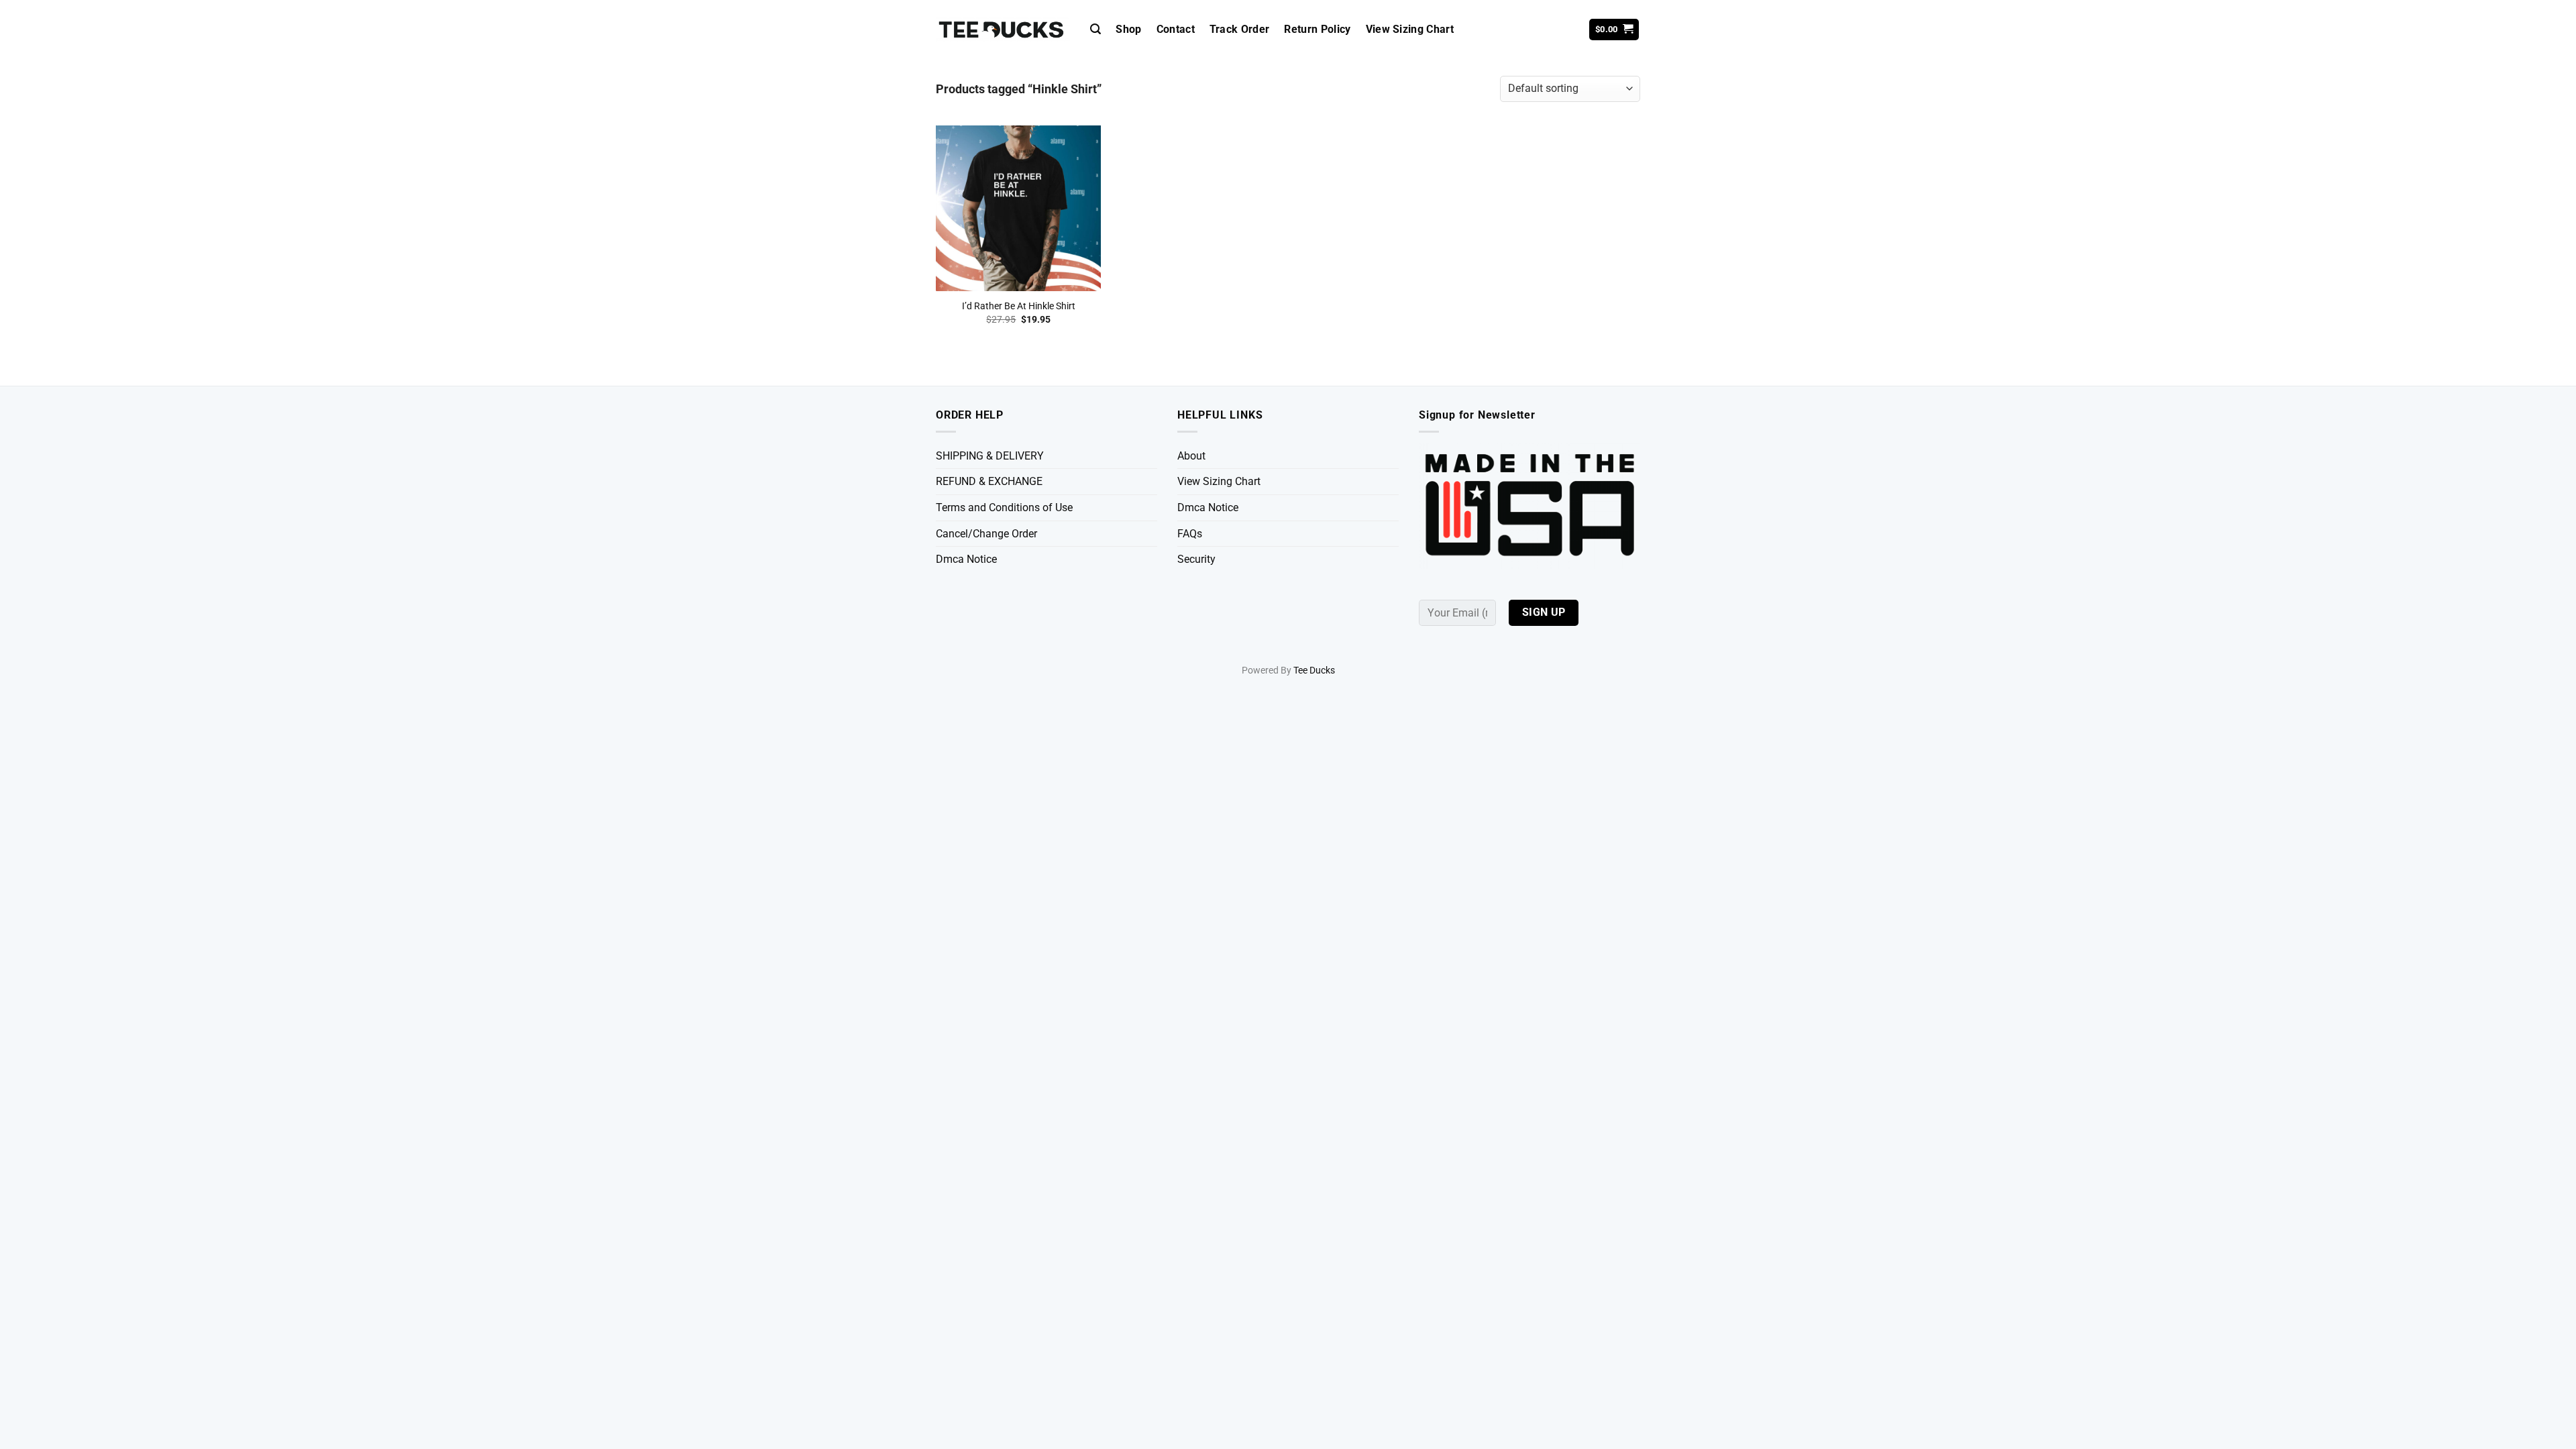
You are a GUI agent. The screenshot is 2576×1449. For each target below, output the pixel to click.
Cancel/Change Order (986, 534)
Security (1196, 559)
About (1191, 456)
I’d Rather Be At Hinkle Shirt (1019, 306)
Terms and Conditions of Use (1004, 507)
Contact (1176, 29)
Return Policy (1317, 29)
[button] (1095, 29)
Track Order (1240, 29)
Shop (1128, 29)
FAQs (1190, 534)
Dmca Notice (966, 559)
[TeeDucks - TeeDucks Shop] (1003, 30)
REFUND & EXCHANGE (989, 481)
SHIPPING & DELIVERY (990, 456)
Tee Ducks (1314, 670)
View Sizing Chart (1410, 29)
